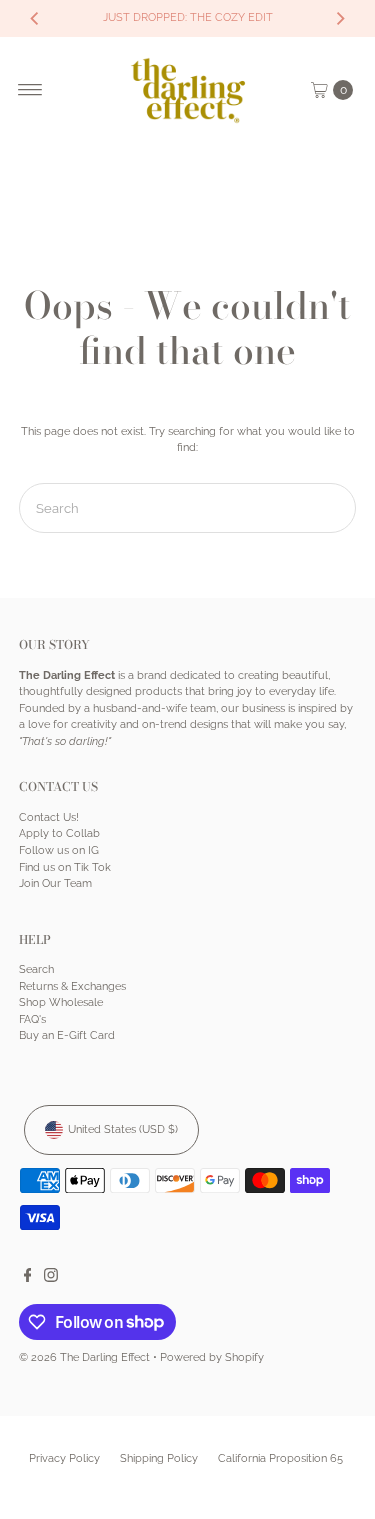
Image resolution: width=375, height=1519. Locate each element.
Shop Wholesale (61, 1002)
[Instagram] (51, 1279)
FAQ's (32, 1019)
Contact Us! (49, 817)
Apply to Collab (59, 833)
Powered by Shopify (212, 1357)
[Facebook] (28, 1279)
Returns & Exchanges (72, 986)
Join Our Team (55, 883)
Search (36, 969)
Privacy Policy (64, 1458)
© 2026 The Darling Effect (84, 1357)
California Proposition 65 (280, 1458)
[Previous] (35, 18)
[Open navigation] (30, 90)
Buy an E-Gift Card (67, 1035)
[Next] (340, 18)
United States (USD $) (123, 1129)
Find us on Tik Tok (65, 867)
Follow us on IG (59, 850)
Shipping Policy (159, 1458)
